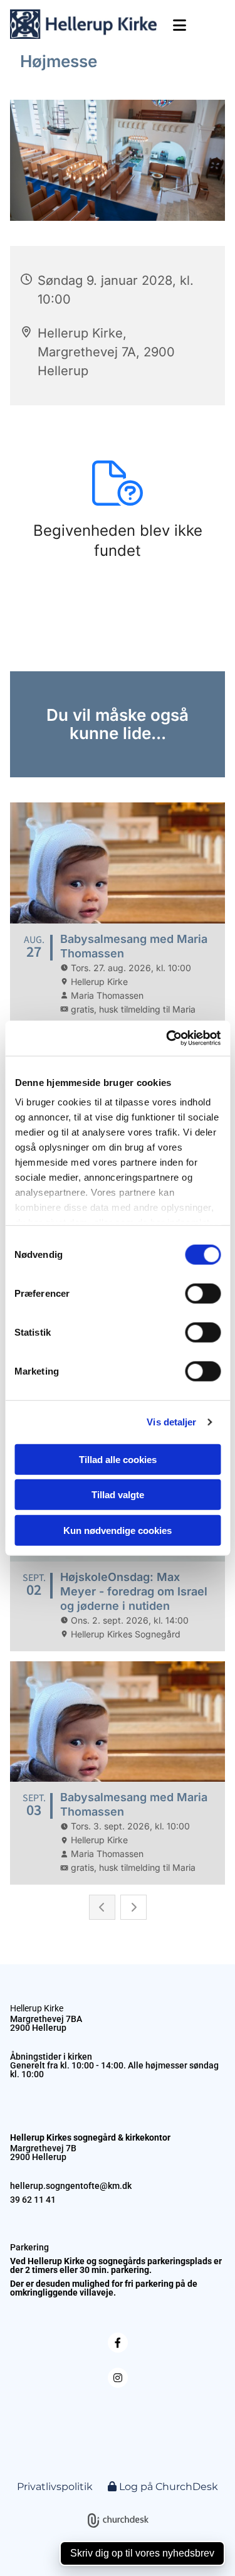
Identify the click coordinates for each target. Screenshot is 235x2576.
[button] (176, 25)
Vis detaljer (171, 1422)
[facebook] (118, 2343)
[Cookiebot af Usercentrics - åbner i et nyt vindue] (167, 1038)
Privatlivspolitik (55, 2487)
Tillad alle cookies (118, 1459)
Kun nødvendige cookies (118, 1530)
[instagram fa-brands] (118, 2378)
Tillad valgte (118, 1495)
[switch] (203, 1293)
